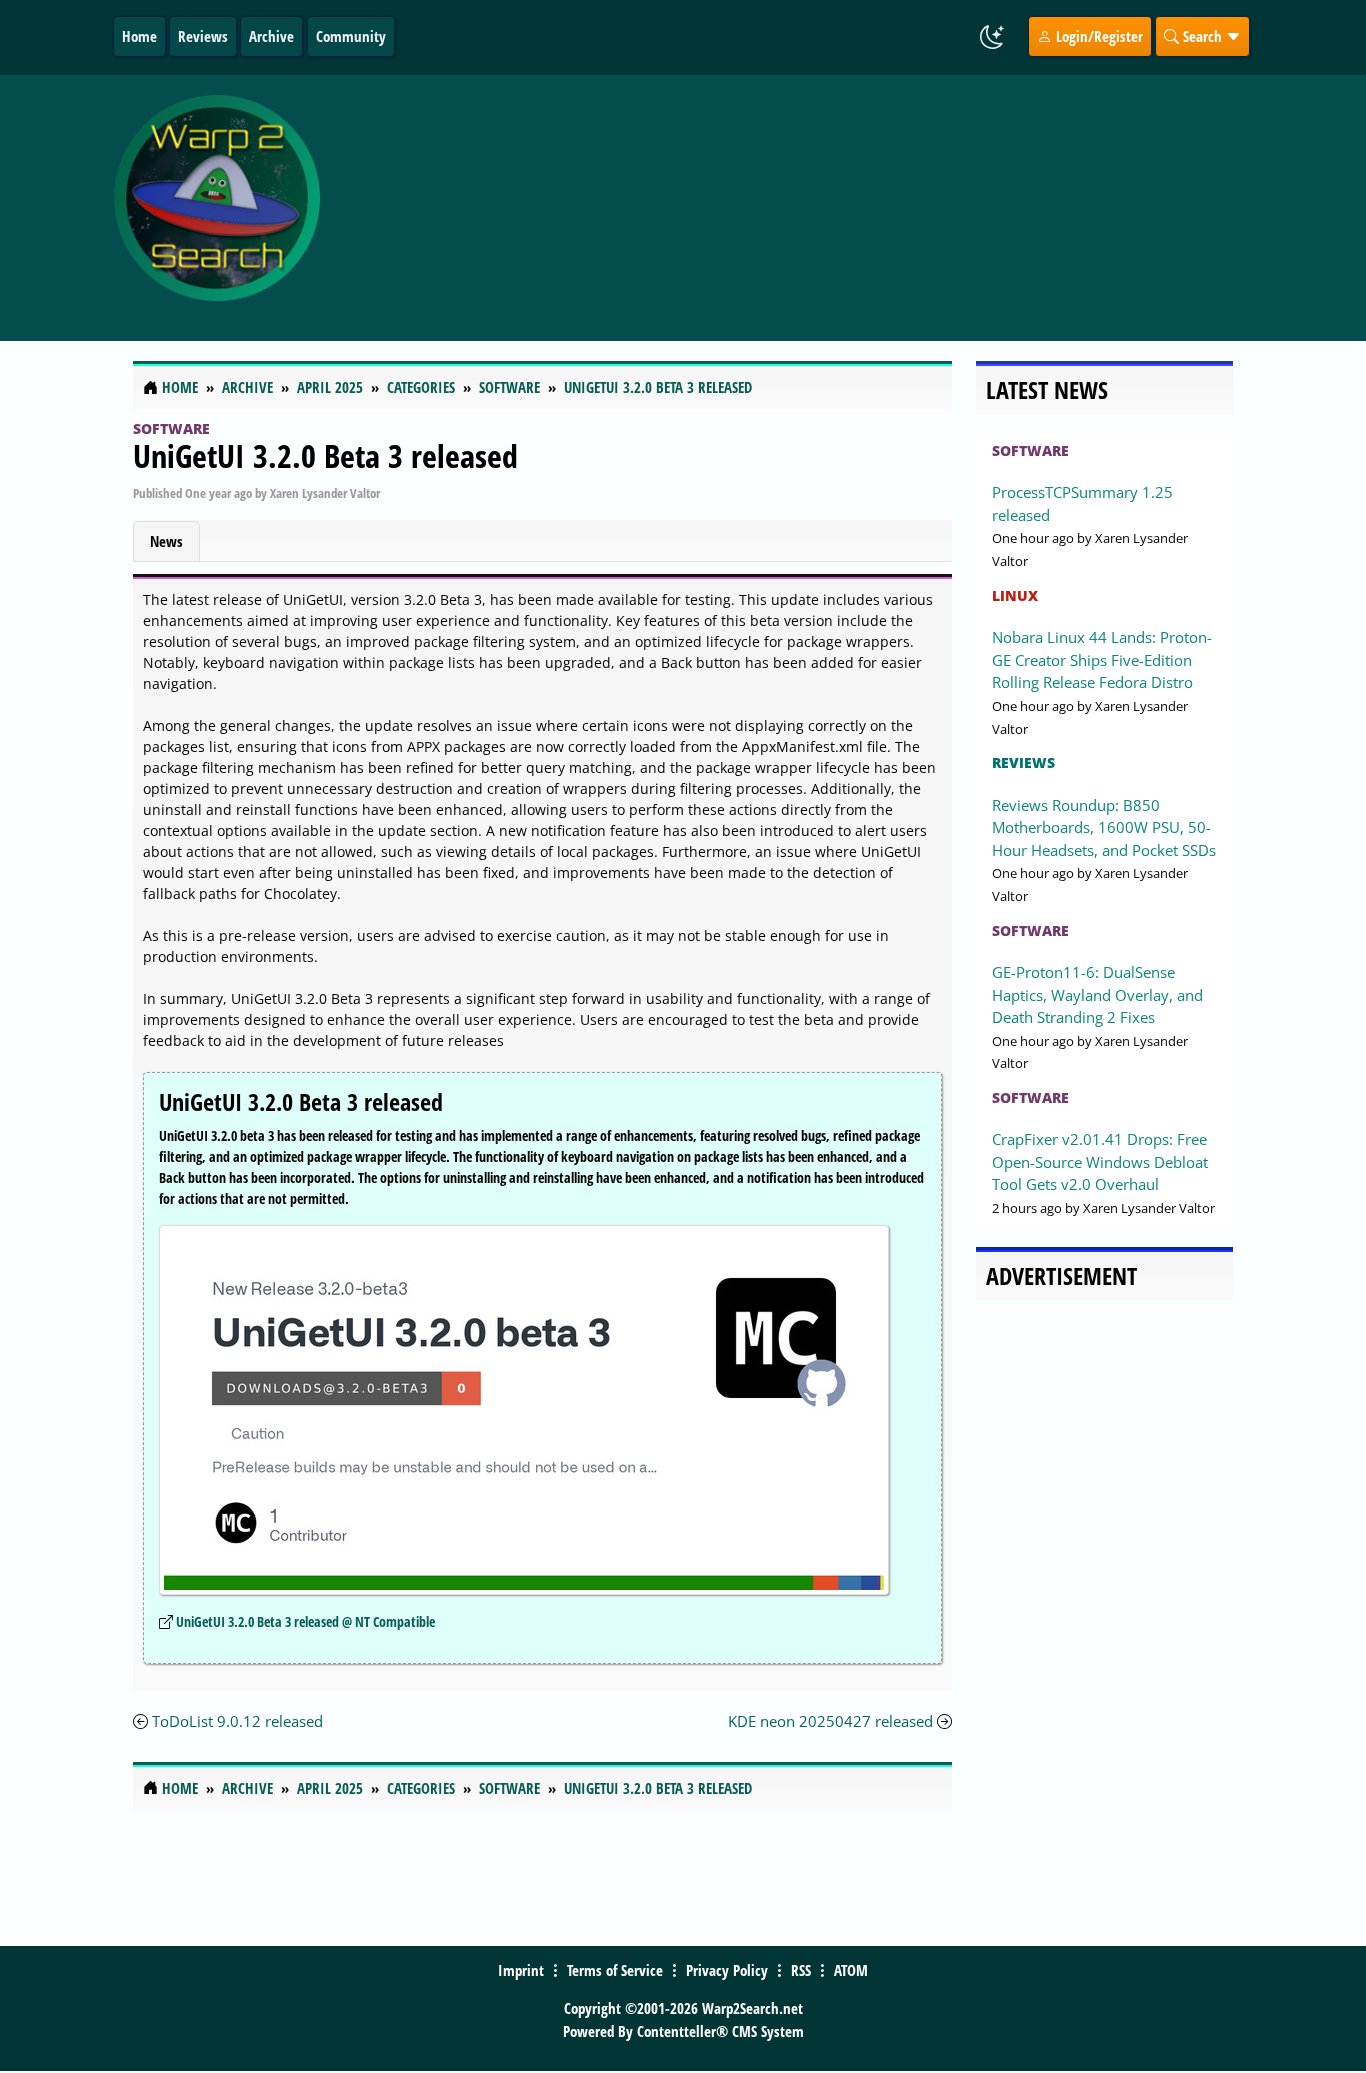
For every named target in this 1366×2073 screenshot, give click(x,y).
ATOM (851, 1970)
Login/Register (1097, 36)
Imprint (521, 1970)
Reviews (203, 36)
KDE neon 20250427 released (830, 1721)
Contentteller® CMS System (720, 2031)
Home (139, 36)
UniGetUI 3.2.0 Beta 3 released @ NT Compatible (305, 1621)
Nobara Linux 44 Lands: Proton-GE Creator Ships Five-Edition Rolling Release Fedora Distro (1102, 659)
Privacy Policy (727, 1970)
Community (351, 36)
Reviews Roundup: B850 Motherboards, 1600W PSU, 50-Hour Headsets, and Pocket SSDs (1104, 827)
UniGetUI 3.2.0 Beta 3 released (325, 455)
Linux (1015, 595)
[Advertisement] (815, 208)
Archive (271, 36)
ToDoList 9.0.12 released (237, 1721)
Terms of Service (615, 1970)
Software (171, 428)
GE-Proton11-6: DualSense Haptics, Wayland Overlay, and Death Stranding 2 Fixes (1097, 994)
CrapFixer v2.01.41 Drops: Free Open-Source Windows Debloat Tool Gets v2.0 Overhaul (1100, 1161)
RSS (801, 1970)
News (166, 541)
